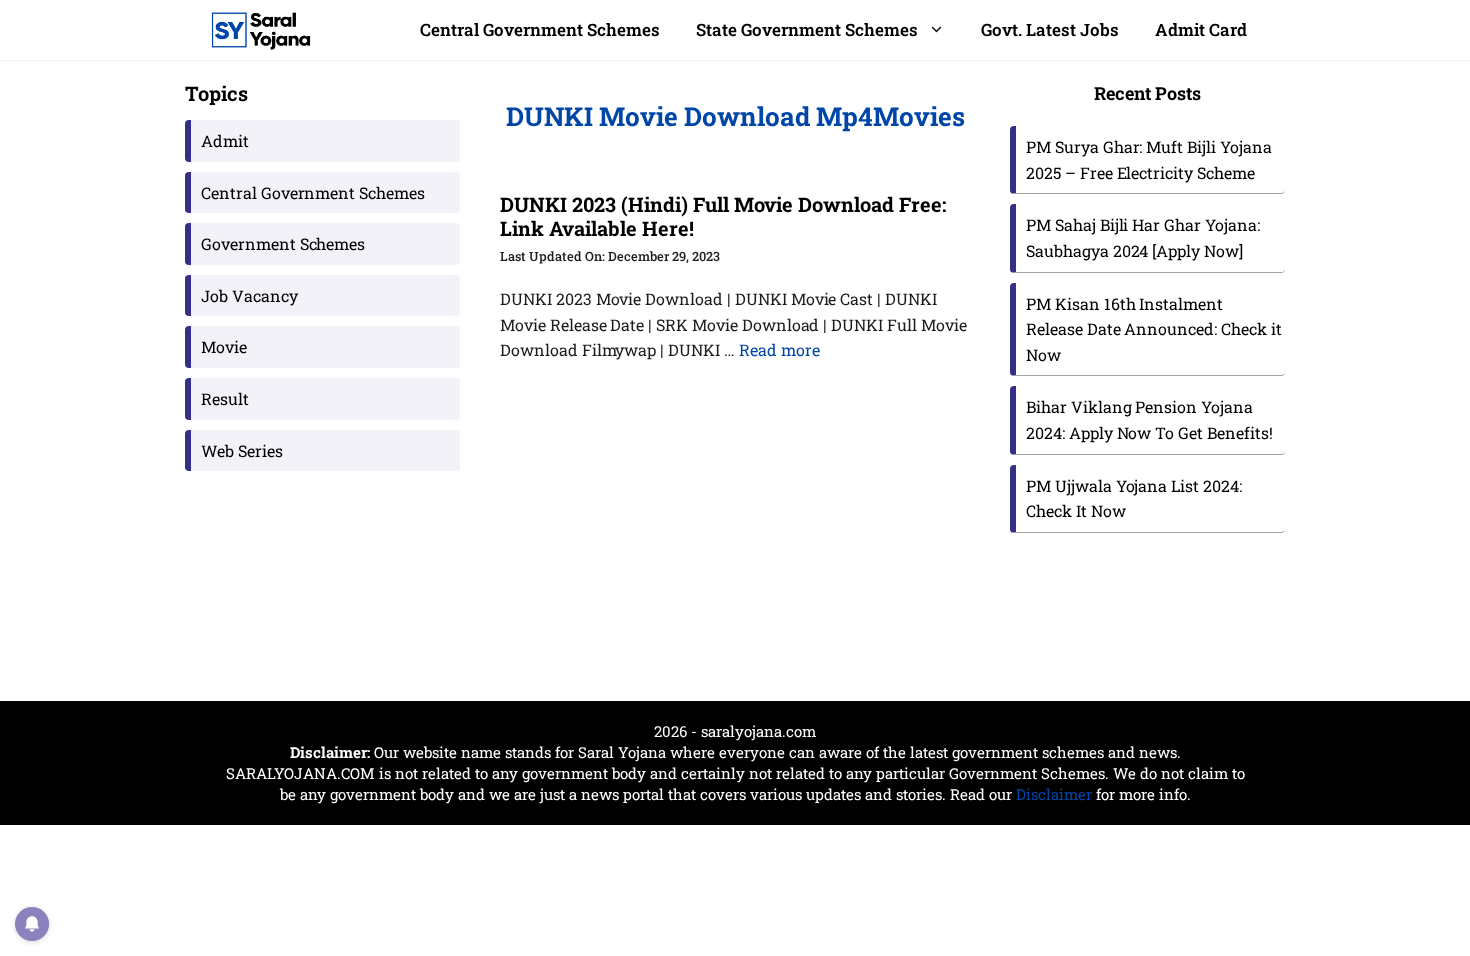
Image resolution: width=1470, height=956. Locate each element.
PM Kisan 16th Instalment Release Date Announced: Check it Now (1154, 329)
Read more (779, 349)
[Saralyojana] (261, 30)
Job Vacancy (249, 295)
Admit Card (1201, 29)
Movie (224, 346)
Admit (225, 140)
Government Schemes (283, 243)
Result (225, 398)
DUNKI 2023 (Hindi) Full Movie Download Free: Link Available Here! (723, 216)
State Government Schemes (807, 29)
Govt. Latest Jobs (1050, 29)
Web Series (242, 450)
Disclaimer (1054, 794)
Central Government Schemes (540, 29)
